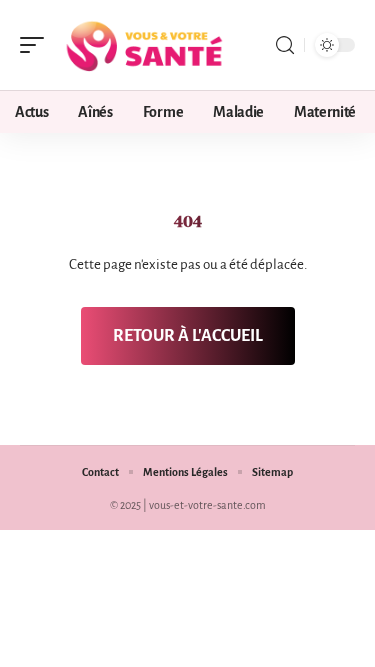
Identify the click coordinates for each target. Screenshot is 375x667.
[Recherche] (285, 45)
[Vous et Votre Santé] (144, 45)
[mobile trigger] (37, 45)
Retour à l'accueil (188, 336)
